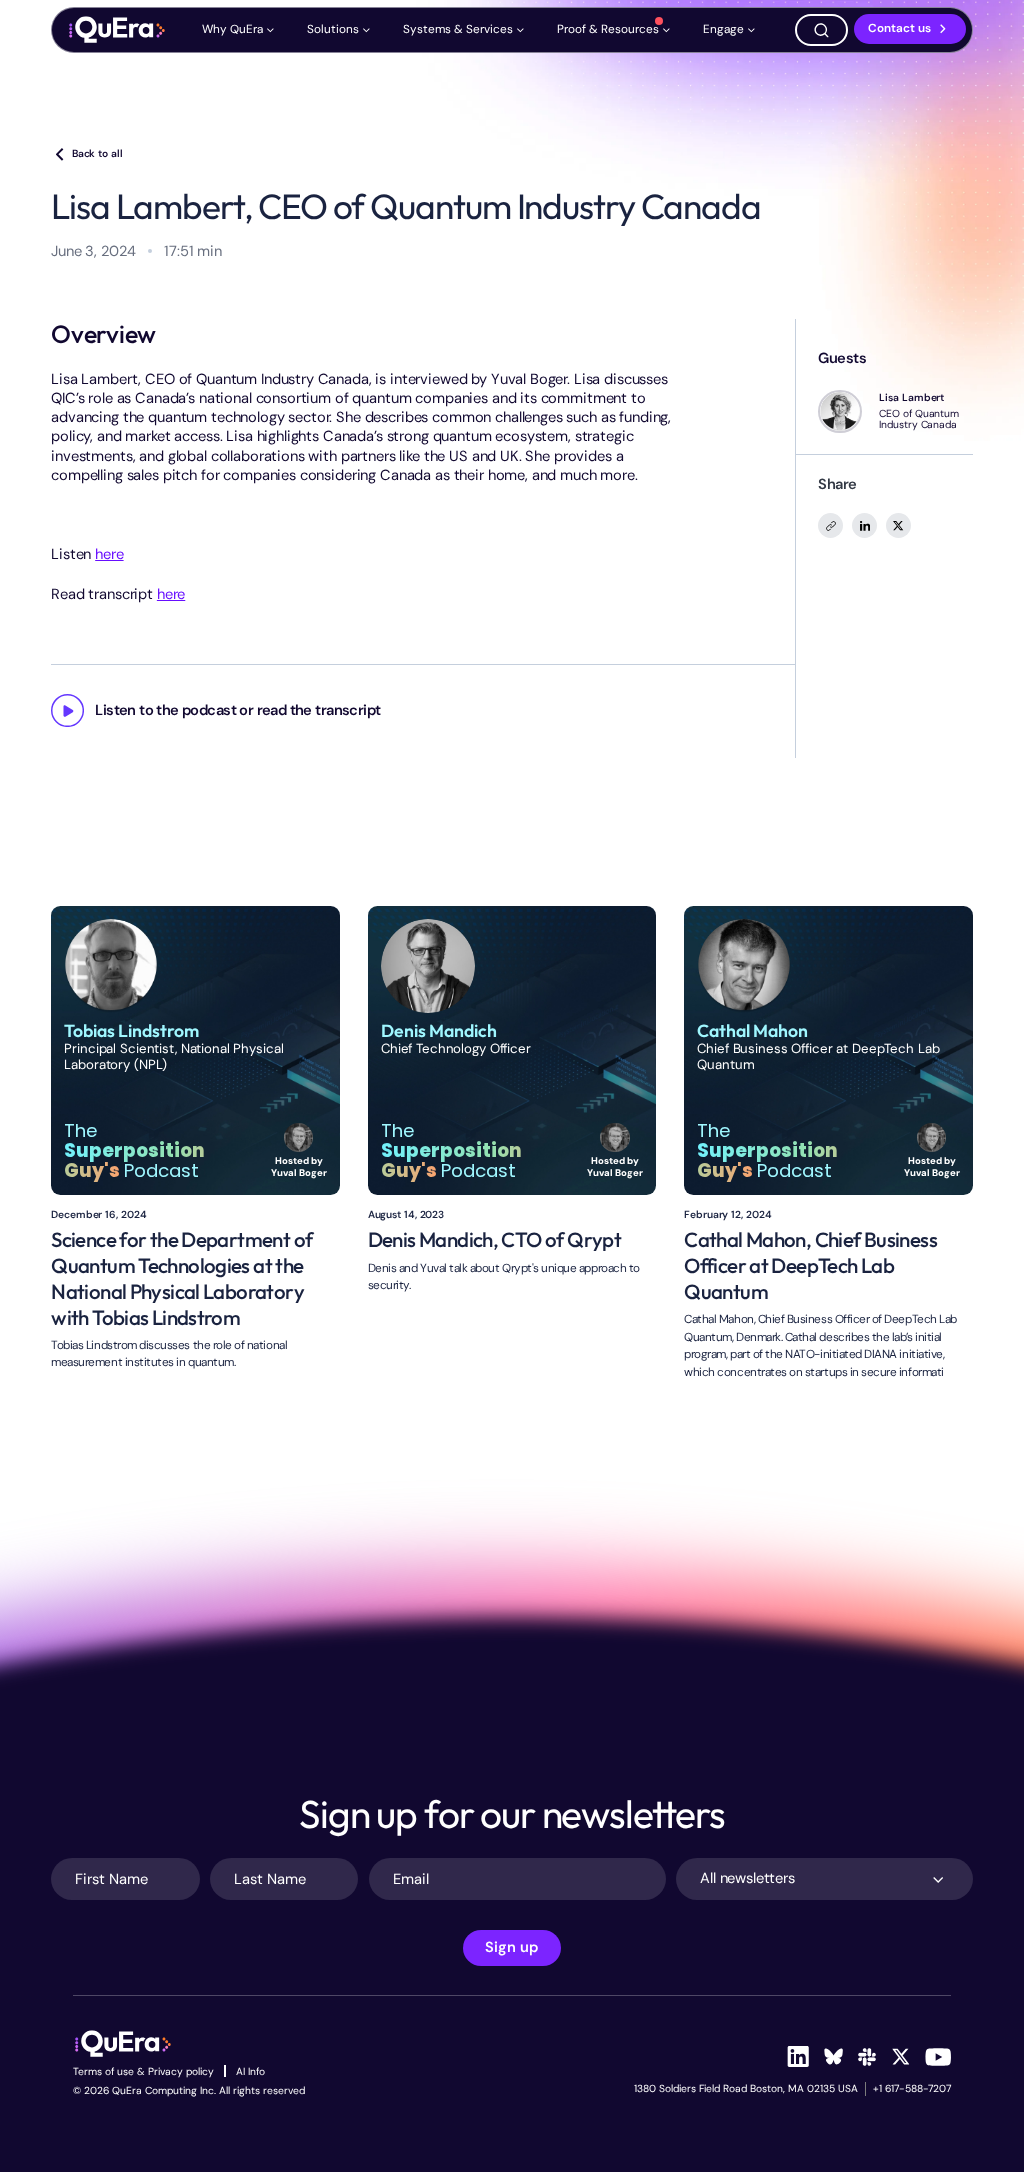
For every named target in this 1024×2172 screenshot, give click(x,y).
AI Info (250, 2071)
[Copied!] (830, 525)
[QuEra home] (116, 30)
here (109, 554)
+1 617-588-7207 (912, 2088)
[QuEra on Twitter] (901, 2057)
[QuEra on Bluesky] (833, 2056)
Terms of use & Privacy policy (143, 2071)
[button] (239, 29)
